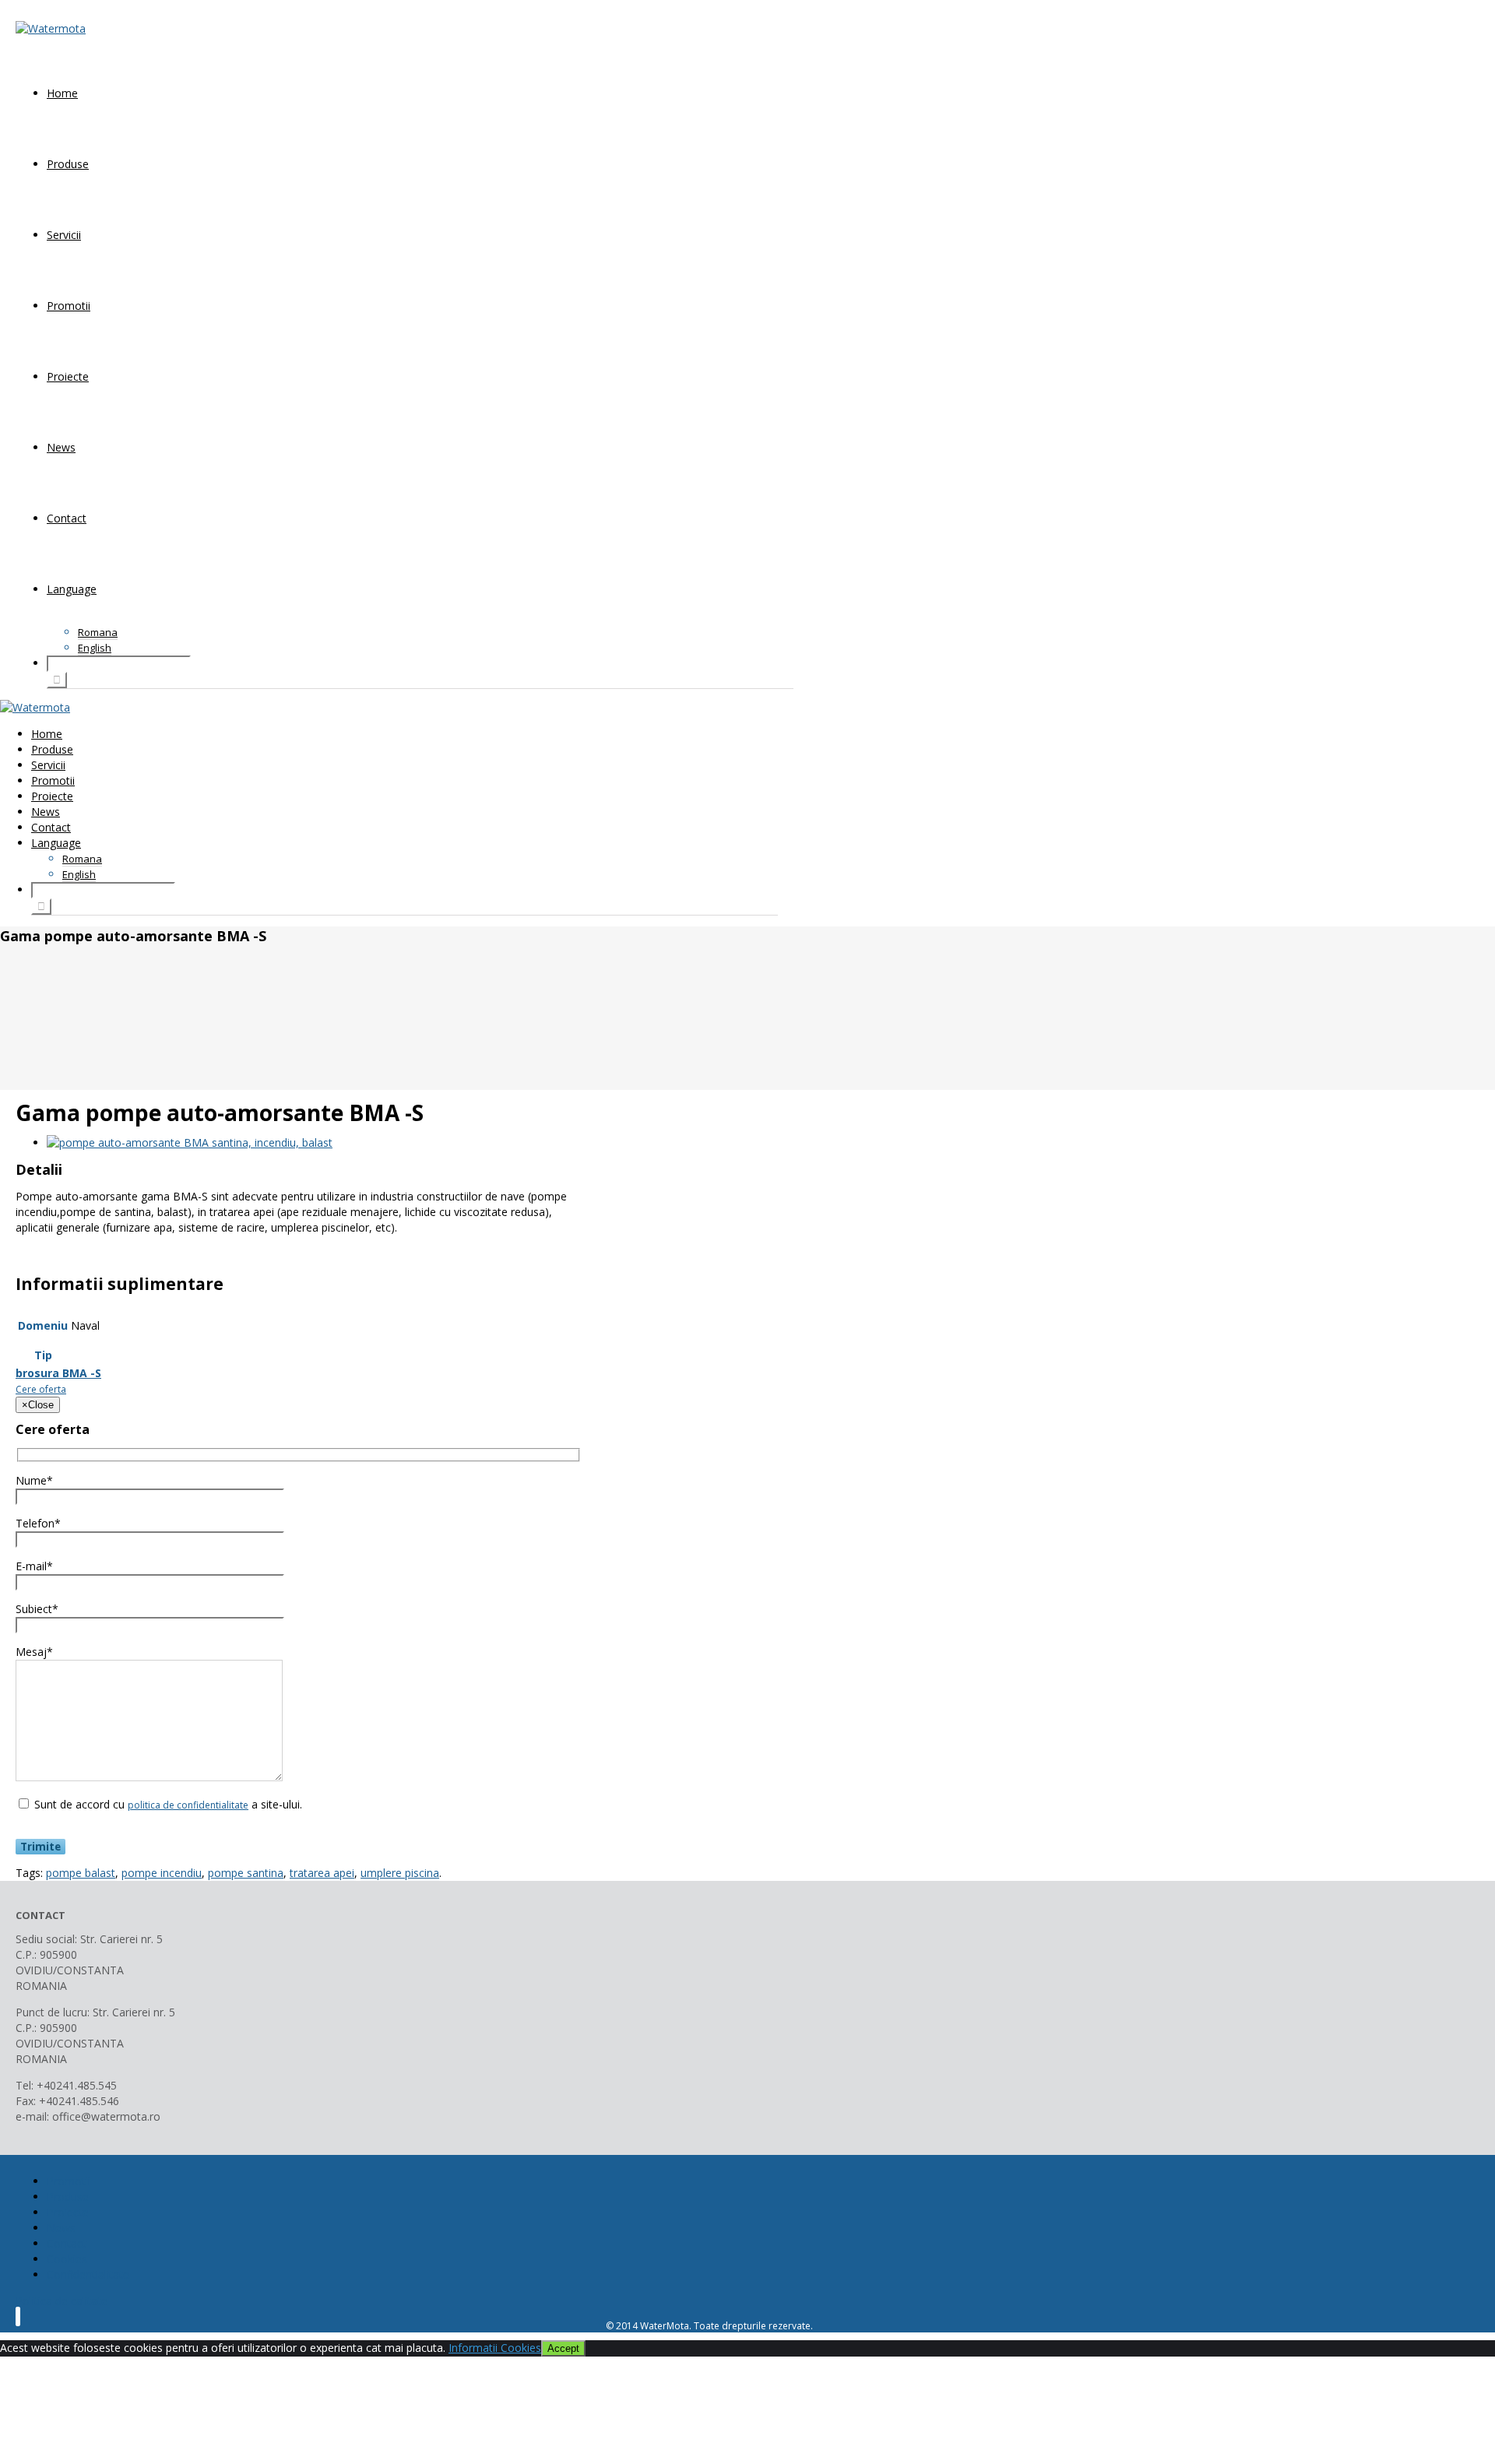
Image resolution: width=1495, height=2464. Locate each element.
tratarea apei (322, 1873)
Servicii (64, 235)
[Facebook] (18, 2316)
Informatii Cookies (495, 2348)
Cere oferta (41, 1389)
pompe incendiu (162, 1873)
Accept (563, 2348)
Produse (68, 164)
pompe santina (246, 1873)
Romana (98, 632)
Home (62, 93)
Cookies (67, 2259)
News (61, 447)
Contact (67, 518)
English (95, 648)
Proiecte (68, 376)
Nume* (34, 1480)
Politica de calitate (62, 2301)
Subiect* (37, 1609)
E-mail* (34, 1566)
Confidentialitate (88, 2274)
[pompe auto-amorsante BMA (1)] (190, 1142)
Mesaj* (34, 1652)
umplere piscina (400, 1873)
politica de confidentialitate (188, 1805)
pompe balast (81, 1873)
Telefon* (38, 1523)
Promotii (69, 306)
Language (72, 589)
